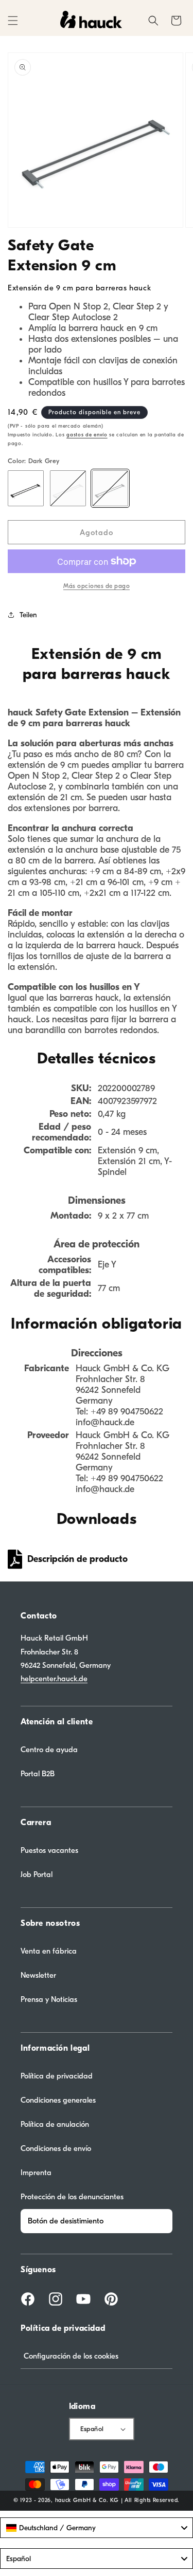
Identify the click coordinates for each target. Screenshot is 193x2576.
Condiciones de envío (56, 2148)
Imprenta (36, 2173)
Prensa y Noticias (49, 1999)
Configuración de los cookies (71, 2356)
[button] (13, 21)
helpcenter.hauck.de (54, 1679)
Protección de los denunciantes (72, 2197)
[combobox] (97, 2528)
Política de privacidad (57, 2076)
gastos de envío (87, 435)
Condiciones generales (58, 2100)
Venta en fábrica (49, 1951)
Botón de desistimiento (66, 2221)
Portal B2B (38, 1774)
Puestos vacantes (49, 1850)
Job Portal (37, 1874)
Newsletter (38, 1975)
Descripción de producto (77, 1559)
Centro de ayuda (49, 1750)
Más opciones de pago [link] (97, 586)
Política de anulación (55, 2124)
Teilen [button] (28, 615)
